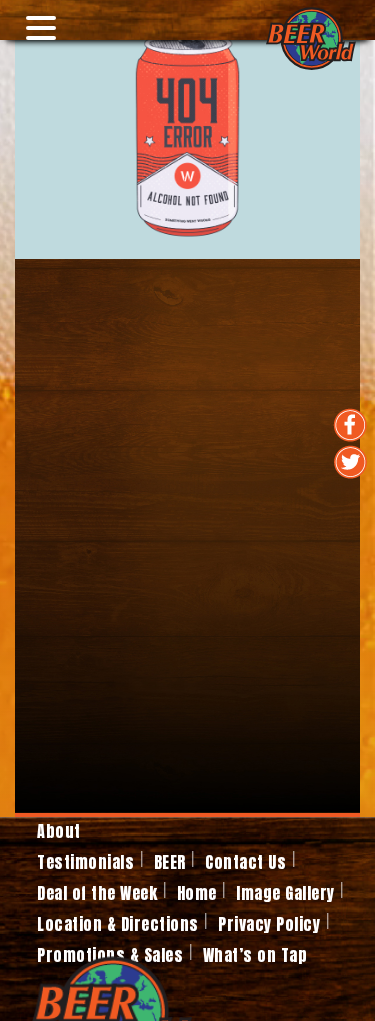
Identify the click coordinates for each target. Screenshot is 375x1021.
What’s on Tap (255, 955)
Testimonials (85, 862)
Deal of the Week (97, 893)
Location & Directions (118, 924)
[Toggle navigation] (34, 20)
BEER (170, 862)
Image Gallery (285, 893)
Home (197, 893)
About (59, 831)
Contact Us (245, 862)
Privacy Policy (269, 924)
